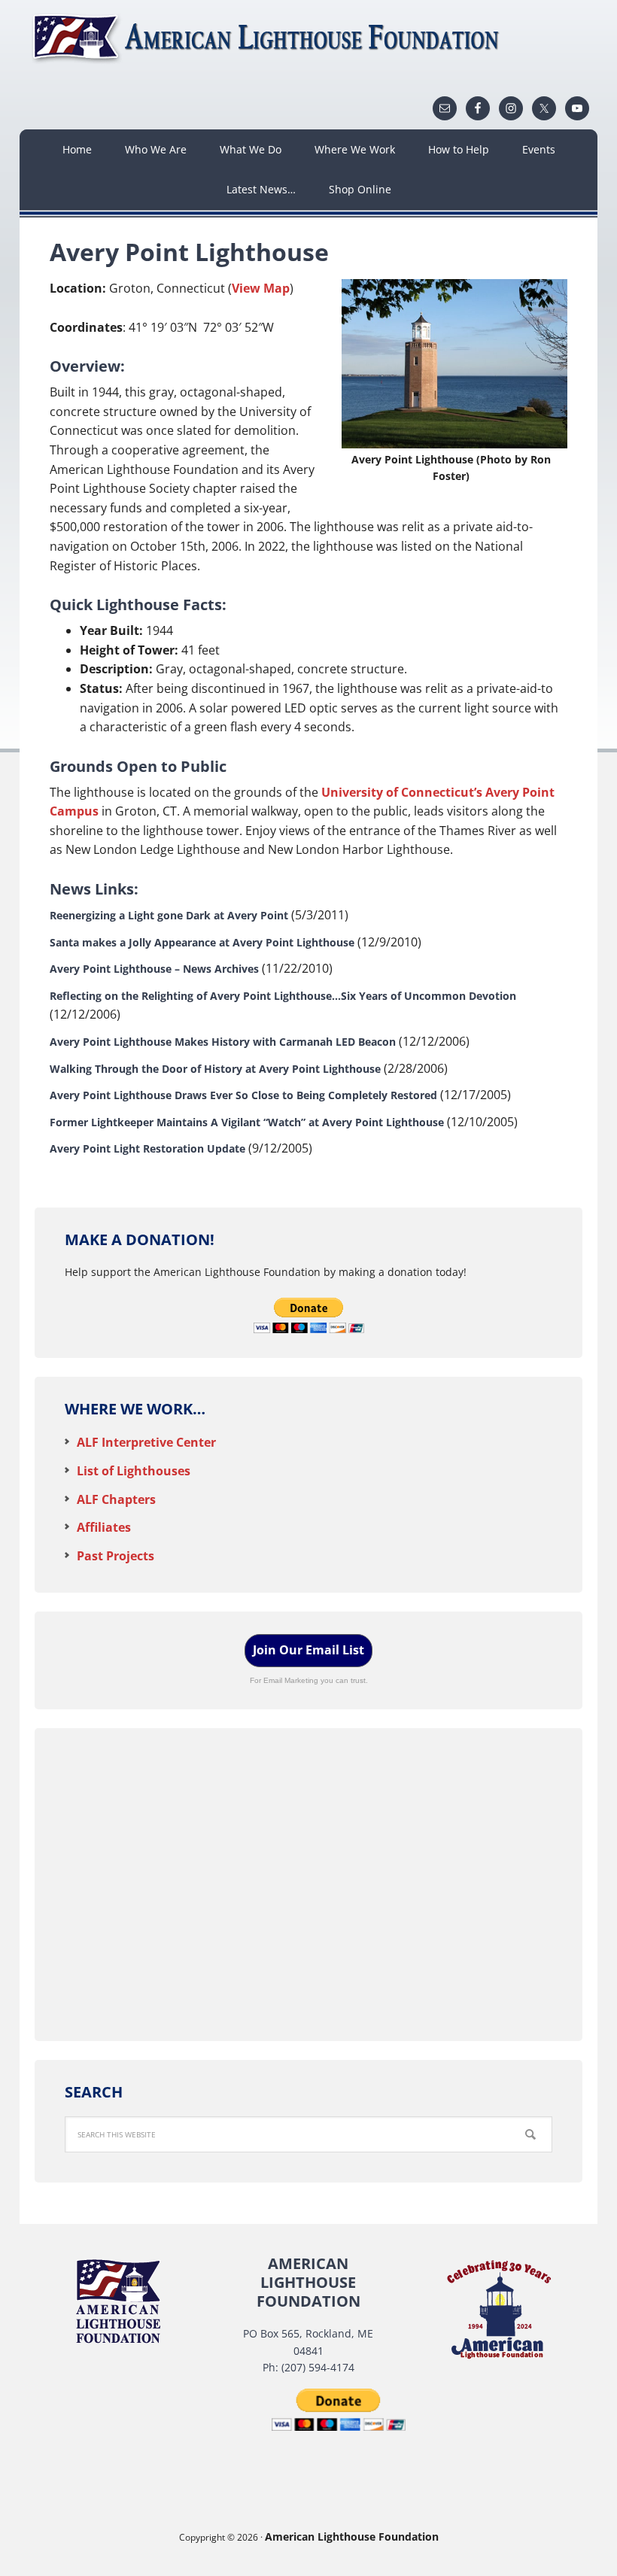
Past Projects (115, 1556)
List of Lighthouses (134, 1471)
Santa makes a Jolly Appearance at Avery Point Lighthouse (202, 942)
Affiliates (104, 1527)
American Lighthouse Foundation (268, 38)
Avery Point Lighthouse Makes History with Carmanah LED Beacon (223, 1042)
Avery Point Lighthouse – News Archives (154, 969)
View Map (261, 288)
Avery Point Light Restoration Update (147, 1148)
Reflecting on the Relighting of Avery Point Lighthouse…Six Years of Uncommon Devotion (283, 996)
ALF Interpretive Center (146, 1442)
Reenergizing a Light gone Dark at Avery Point (169, 915)
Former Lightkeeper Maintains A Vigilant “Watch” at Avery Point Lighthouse (247, 1122)
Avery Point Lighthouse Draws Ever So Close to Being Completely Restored (243, 1095)
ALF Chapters (116, 1499)
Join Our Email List (308, 1650)
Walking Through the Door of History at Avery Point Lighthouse (215, 1069)
